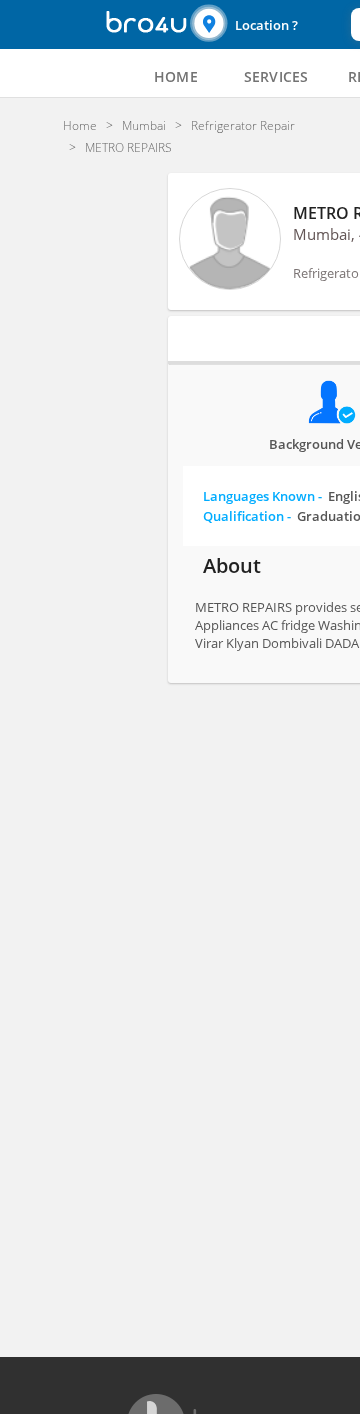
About (232, 565)
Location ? (266, 25)
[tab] (176, 77)
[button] (268, 24)
